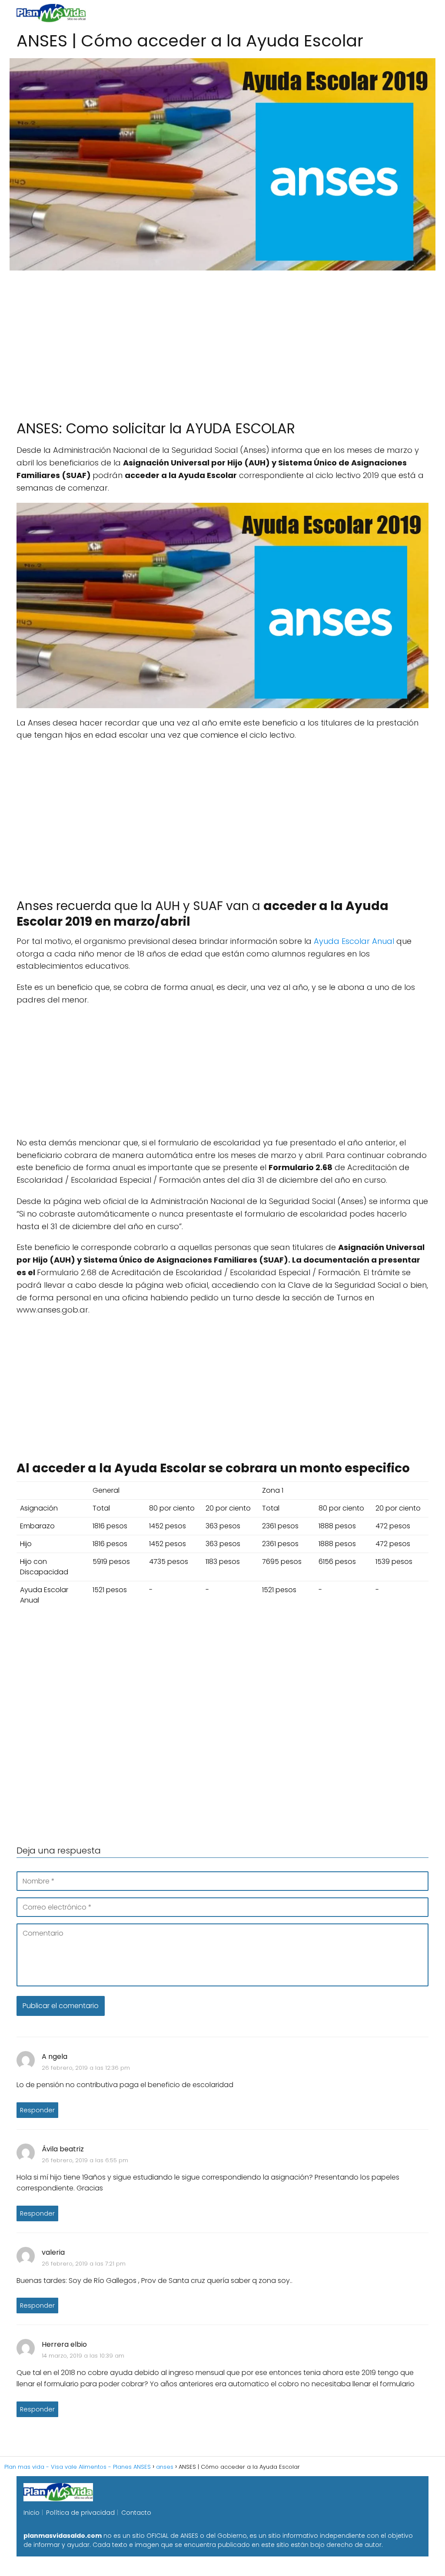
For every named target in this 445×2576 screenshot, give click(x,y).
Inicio (32, 2513)
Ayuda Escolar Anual (354, 941)
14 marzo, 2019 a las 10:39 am (83, 2356)
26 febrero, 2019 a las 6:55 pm (85, 2160)
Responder (37, 2110)
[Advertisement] (222, 341)
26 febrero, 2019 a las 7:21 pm (84, 2264)
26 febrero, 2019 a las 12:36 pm (86, 2068)
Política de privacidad (80, 2513)
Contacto (136, 2513)
